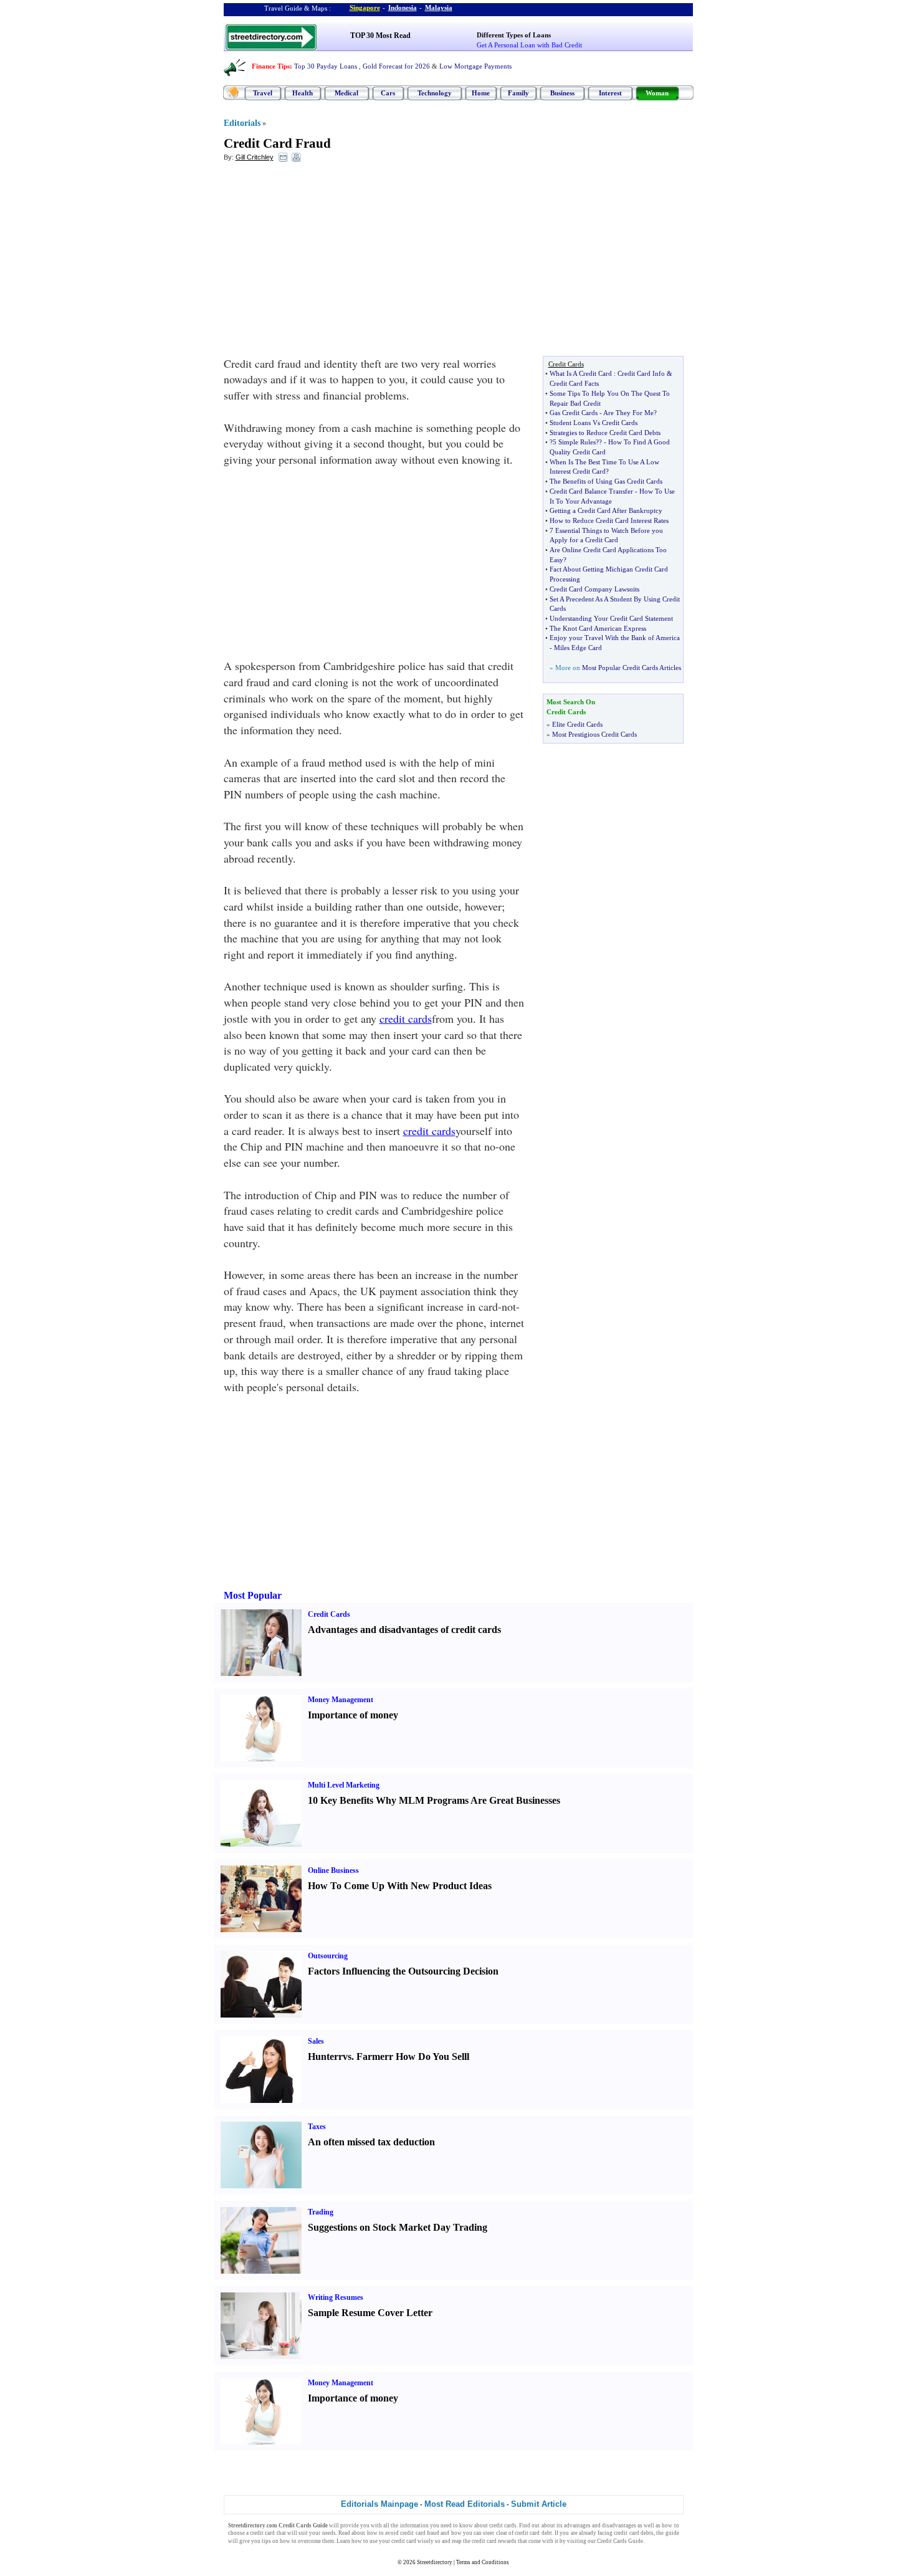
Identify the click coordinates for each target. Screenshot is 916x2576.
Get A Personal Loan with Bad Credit (529, 45)
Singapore (365, 7)
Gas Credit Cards (574, 413)
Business (562, 93)
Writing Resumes (336, 2297)
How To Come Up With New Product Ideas (400, 1886)
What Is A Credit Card (581, 373)
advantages (577, 2526)
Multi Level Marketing (344, 1785)
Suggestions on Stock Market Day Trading (398, 2227)
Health (303, 93)
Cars (388, 93)
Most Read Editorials (465, 2504)
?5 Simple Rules (573, 442)
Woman (657, 93)
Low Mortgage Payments (475, 66)
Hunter (323, 2056)
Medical (346, 93)
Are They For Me (628, 413)
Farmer (373, 2056)
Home (481, 93)
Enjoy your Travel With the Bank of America (615, 638)
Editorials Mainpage (379, 2504)
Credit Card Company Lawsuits (594, 589)
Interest (610, 93)
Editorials (242, 123)
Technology (435, 93)
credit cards (406, 1018)
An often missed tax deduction (371, 2142)
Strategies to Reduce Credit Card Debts (605, 433)
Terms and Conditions (483, 2562)
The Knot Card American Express (598, 628)
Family (518, 93)
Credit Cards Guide (620, 2541)
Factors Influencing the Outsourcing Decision (403, 1971)
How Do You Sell (431, 2056)
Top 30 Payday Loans (326, 66)
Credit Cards (329, 1614)
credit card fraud (420, 2533)
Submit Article (539, 2504)
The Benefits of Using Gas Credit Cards (606, 481)
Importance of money (353, 1715)
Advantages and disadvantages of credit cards (404, 1630)
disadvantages (619, 2526)
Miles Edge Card (578, 648)
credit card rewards (494, 2541)
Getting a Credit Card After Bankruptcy (606, 510)
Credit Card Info (641, 373)
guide (672, 2533)
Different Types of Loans (514, 35)
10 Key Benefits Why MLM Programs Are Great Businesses (434, 1800)
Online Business (333, 1870)
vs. (348, 2056)
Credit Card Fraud (277, 143)
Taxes (317, 2127)
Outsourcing (328, 1956)
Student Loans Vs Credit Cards (594, 423)
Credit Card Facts (574, 383)
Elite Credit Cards (577, 724)
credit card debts (634, 2533)
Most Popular (253, 1595)
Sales (316, 2041)
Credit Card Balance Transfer (591, 491)
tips (266, 2541)
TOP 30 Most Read (380, 36)
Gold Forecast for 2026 (396, 66)
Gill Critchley (255, 157)
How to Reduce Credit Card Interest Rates (609, 520)
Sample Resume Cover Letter (370, 2313)
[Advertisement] (325, 262)
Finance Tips (271, 66)
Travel (263, 93)
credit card (262, 2533)
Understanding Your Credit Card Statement (611, 618)
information (414, 2526)
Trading (321, 2212)
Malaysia (439, 7)
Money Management (341, 1700)
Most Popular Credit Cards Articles (632, 668)
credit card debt (533, 2533)
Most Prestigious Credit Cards (594, 734)
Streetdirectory (435, 2562)
